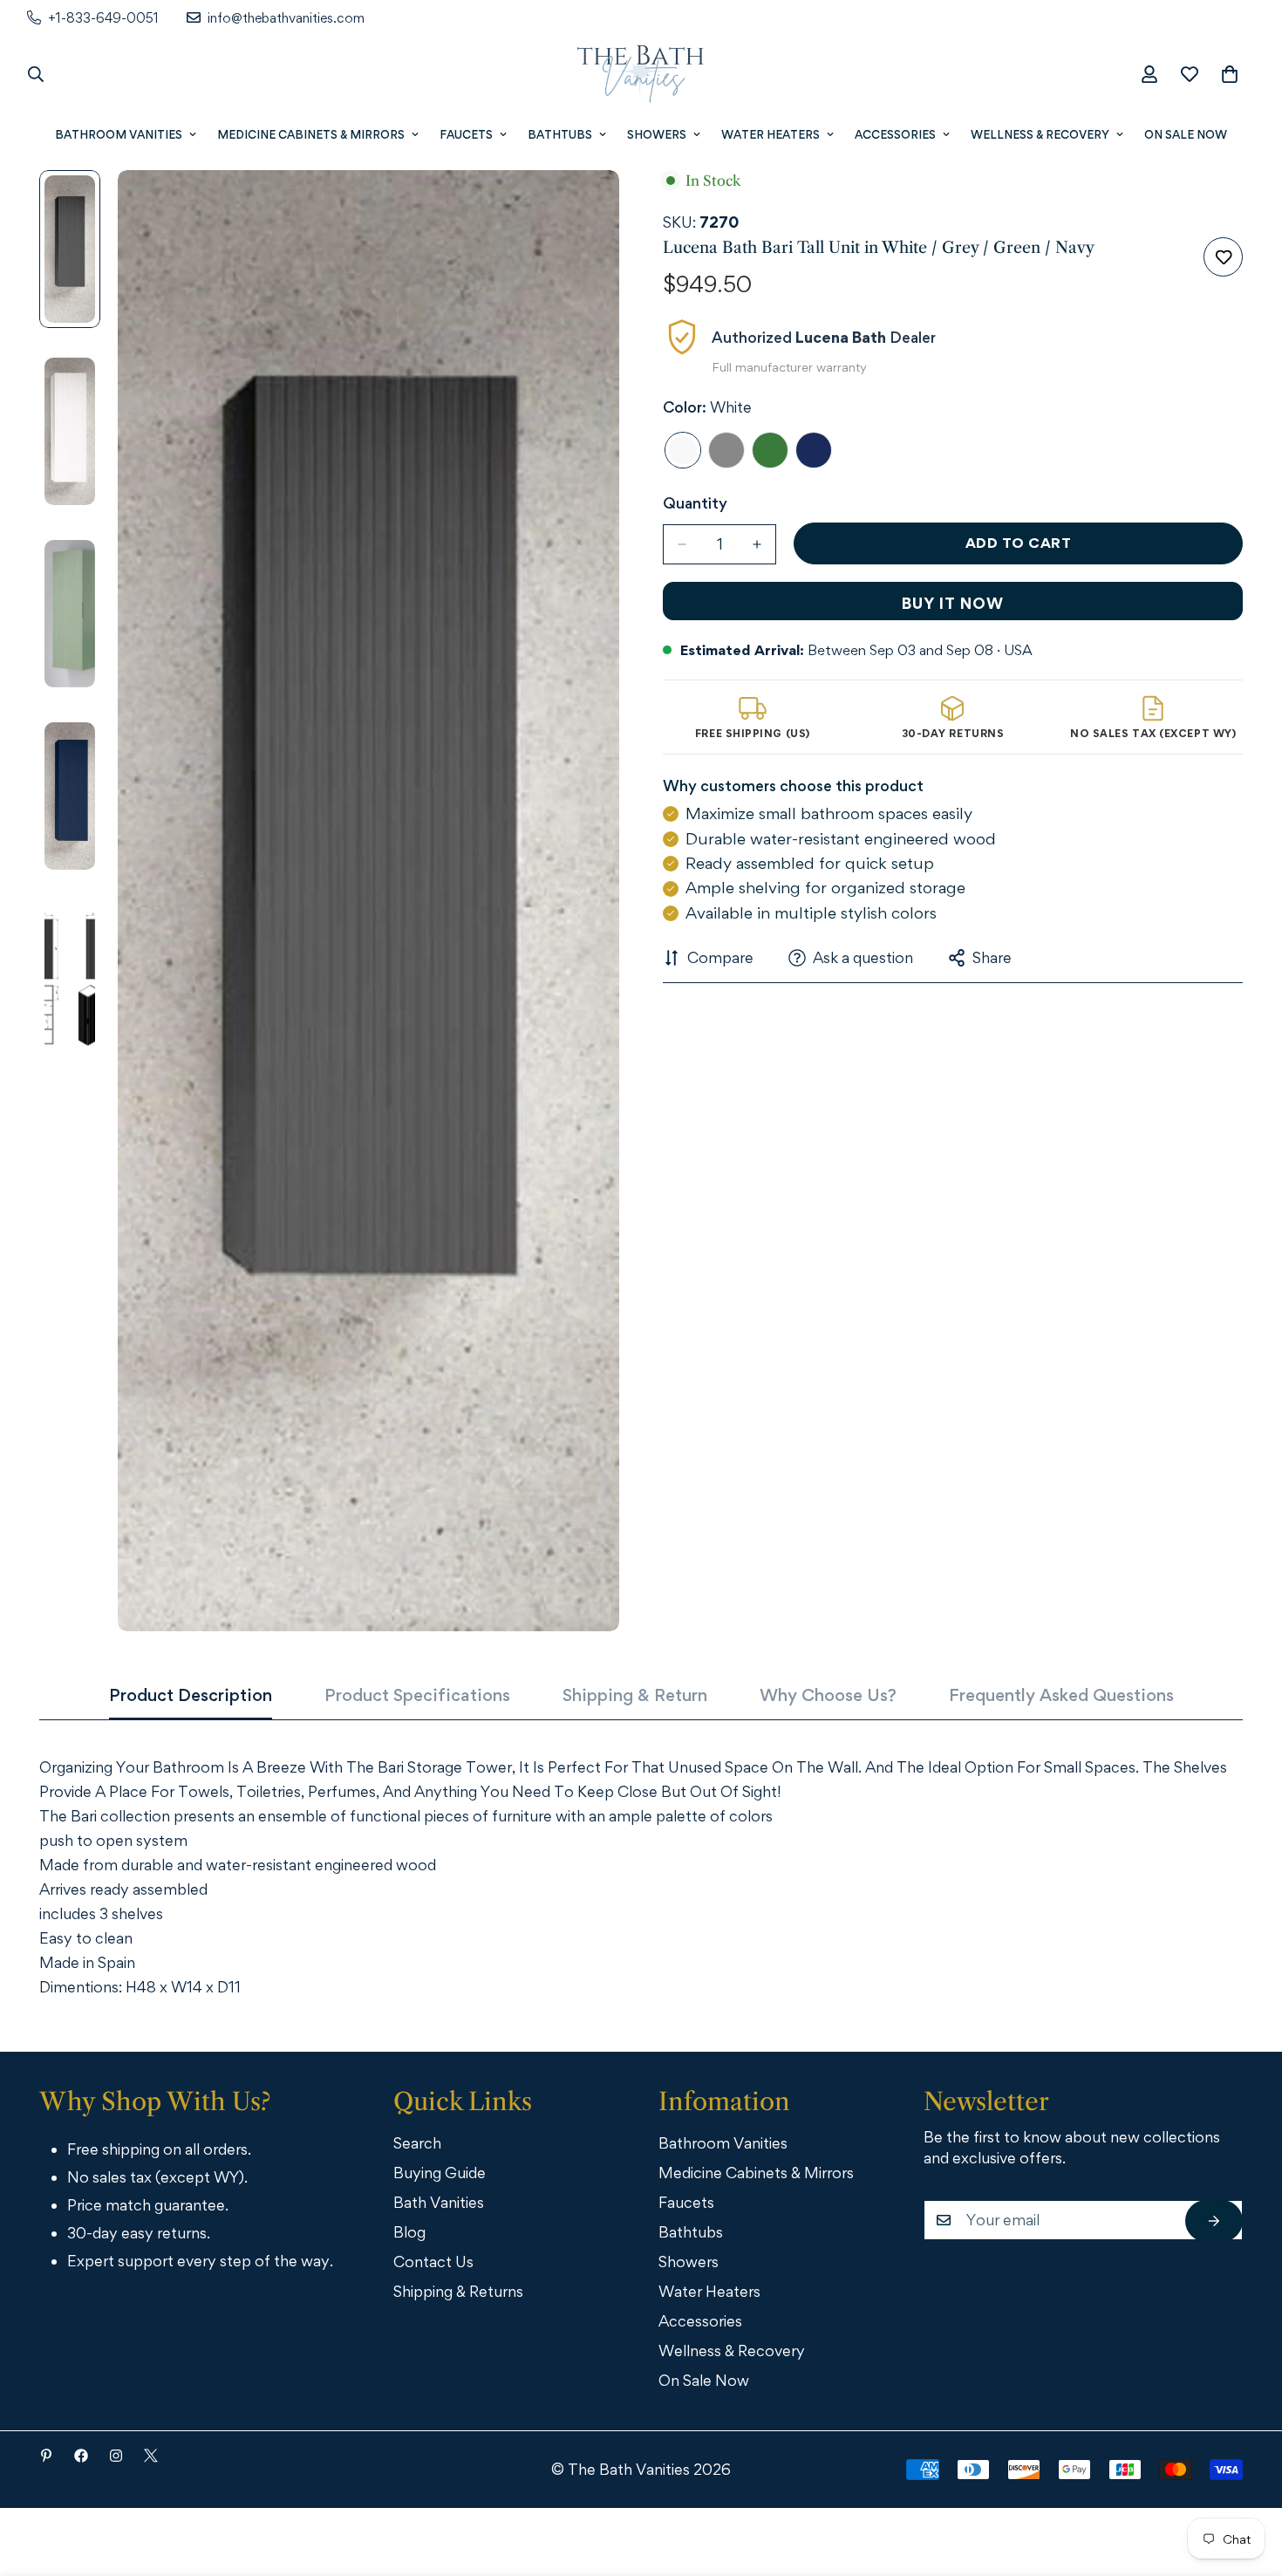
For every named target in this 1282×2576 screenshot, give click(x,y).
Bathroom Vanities (119, 134)
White (683, 450)
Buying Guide (440, 2173)
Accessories (895, 134)
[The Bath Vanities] (641, 74)
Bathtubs (560, 134)
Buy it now (953, 603)
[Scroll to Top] (1244, 2480)
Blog (409, 2232)
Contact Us (433, 2262)
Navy (814, 450)
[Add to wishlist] (1223, 257)
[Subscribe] (1214, 2221)
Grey (726, 450)
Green (770, 450)
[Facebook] (81, 2456)
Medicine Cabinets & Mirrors (311, 134)
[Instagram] (116, 2456)
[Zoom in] (582, 207)
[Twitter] (151, 2456)
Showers (657, 134)
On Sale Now (1186, 134)
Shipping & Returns (458, 2291)
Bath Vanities (439, 2202)
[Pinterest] (46, 2456)
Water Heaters (771, 134)
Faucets (466, 134)
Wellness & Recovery (1040, 134)
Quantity (695, 503)
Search (417, 2143)
